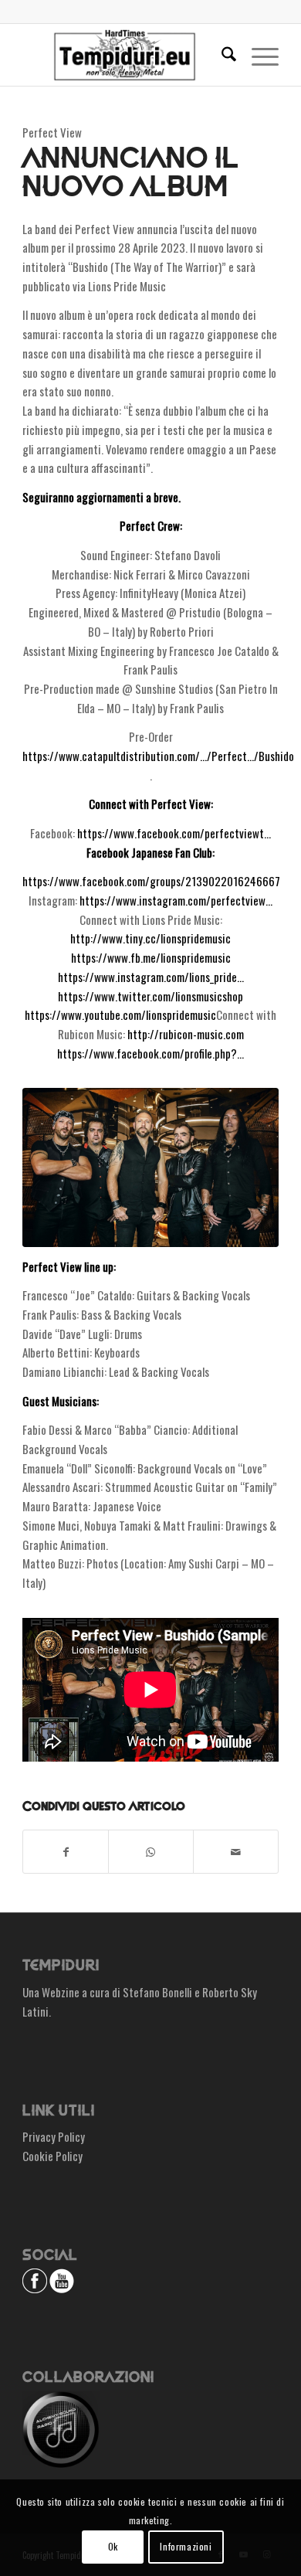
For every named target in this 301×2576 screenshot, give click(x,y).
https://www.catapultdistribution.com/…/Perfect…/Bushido (158, 756)
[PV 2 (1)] (150, 1167)
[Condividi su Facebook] (66, 1852)
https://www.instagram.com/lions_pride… (151, 977)
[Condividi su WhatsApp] (151, 1852)
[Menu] (257, 55)
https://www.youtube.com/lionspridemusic (120, 1014)
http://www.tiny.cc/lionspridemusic (150, 938)
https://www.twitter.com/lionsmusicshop (150, 996)
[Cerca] (221, 55)
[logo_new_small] (125, 55)
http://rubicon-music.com (186, 1034)
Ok (113, 2546)
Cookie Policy (52, 2156)
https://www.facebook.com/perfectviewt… (174, 833)
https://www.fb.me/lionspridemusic (151, 957)
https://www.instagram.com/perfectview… (176, 900)
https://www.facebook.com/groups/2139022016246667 (151, 881)
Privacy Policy (54, 2136)
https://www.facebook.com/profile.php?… (150, 1053)
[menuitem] (221, 55)
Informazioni (186, 2546)
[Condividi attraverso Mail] (236, 1852)
